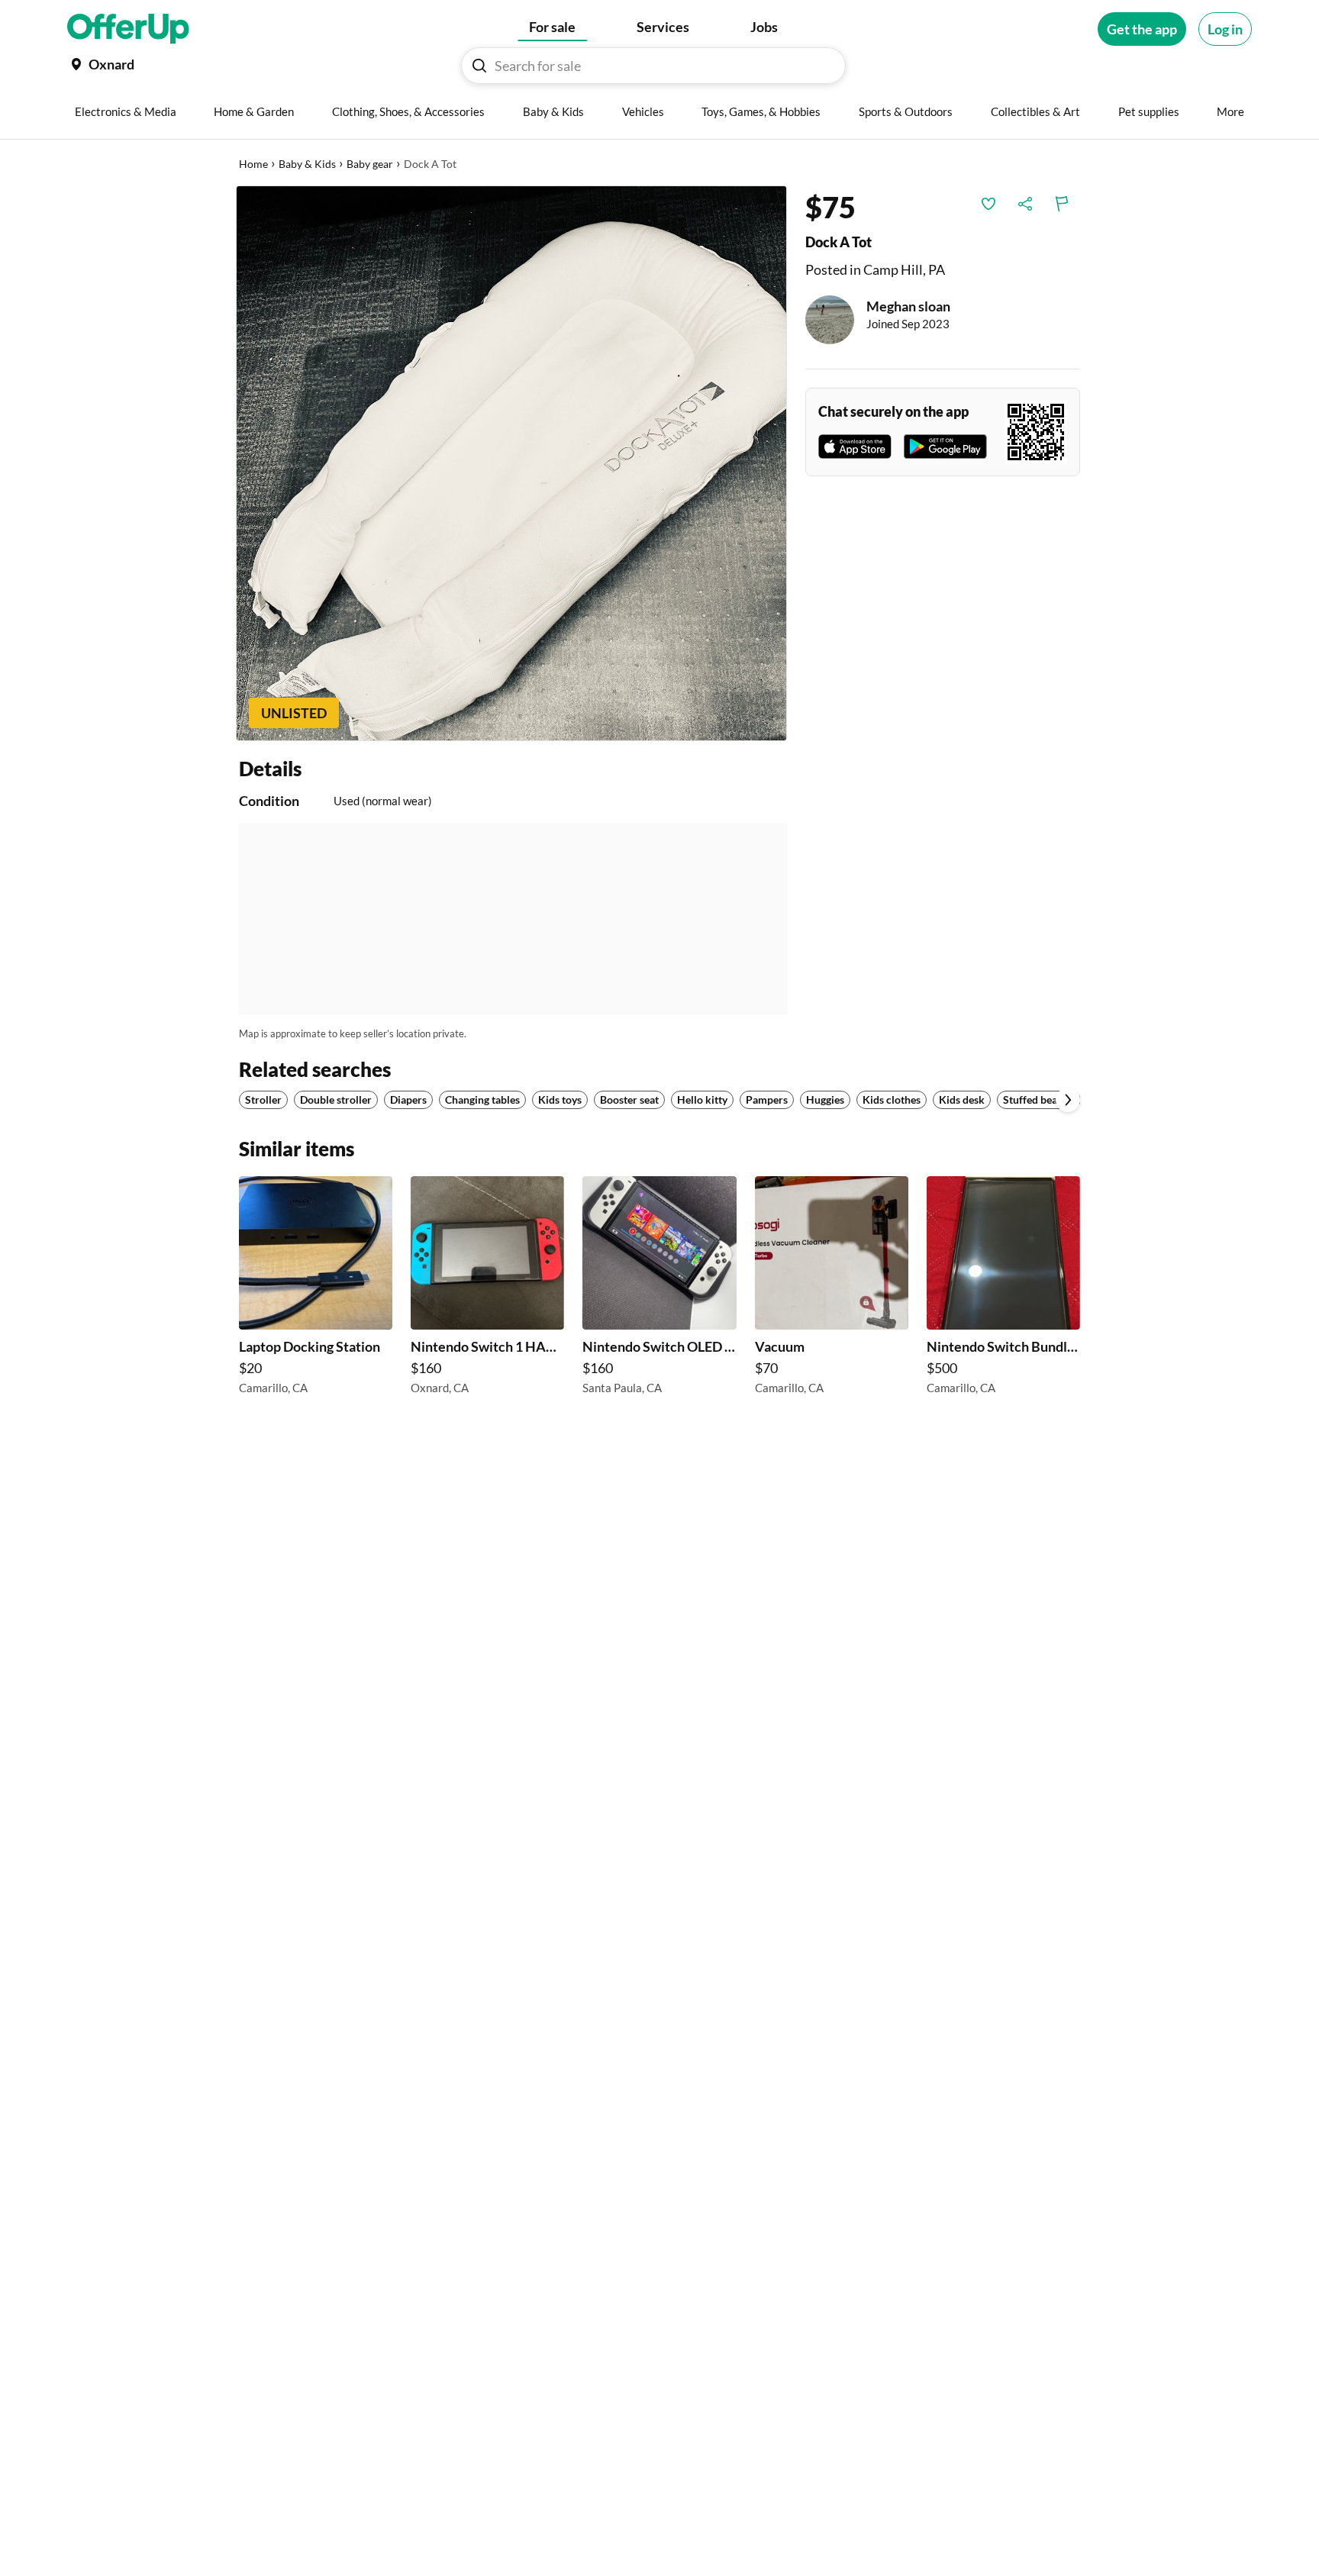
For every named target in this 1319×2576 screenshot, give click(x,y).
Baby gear (370, 164)
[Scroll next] (1068, 1100)
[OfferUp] (128, 29)
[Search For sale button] (479, 66)
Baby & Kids (307, 164)
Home (253, 164)
